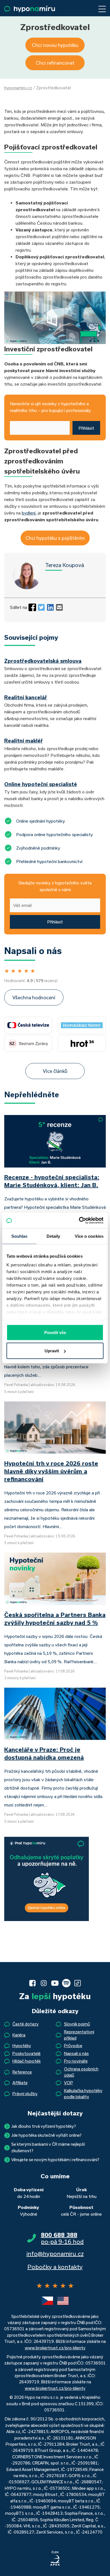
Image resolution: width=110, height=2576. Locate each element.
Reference (22, 2072)
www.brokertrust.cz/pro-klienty (55, 2348)
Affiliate (20, 2083)
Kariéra (19, 2035)
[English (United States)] (63, 2301)
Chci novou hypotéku (55, 45)
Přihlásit (86, 428)
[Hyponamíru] (30, 9)
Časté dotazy (26, 2024)
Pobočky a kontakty (55, 2267)
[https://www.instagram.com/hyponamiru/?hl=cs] (44, 1983)
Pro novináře (76, 2061)
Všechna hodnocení (34, 997)
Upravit (52, 1351)
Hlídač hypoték (27, 2061)
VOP (69, 2083)
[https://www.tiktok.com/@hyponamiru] (78, 1983)
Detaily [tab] (53, 1236)
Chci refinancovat (55, 63)
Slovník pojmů (77, 2024)
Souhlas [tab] (19, 1236)
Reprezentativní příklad (79, 2035)
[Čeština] (47, 2301)
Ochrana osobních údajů (81, 2072)
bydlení (29, 513)
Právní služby (25, 2094)
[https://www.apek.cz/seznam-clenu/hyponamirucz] (55, 2559)
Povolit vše (55, 1332)
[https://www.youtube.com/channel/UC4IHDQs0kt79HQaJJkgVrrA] (55, 1983)
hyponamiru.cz (18, 88)
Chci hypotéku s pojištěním (55, 538)
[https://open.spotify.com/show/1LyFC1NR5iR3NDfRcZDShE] (66, 1983)
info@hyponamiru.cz (55, 2254)
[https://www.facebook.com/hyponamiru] (32, 1983)
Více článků (55, 1071)
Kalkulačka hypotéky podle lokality (83, 2094)
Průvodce (73, 2046)
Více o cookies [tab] (89, 1236)
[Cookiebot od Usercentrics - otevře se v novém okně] (79, 1221)
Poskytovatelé (27, 2053)
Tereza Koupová (65, 565)
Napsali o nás (76, 2053)
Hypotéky (22, 2046)
